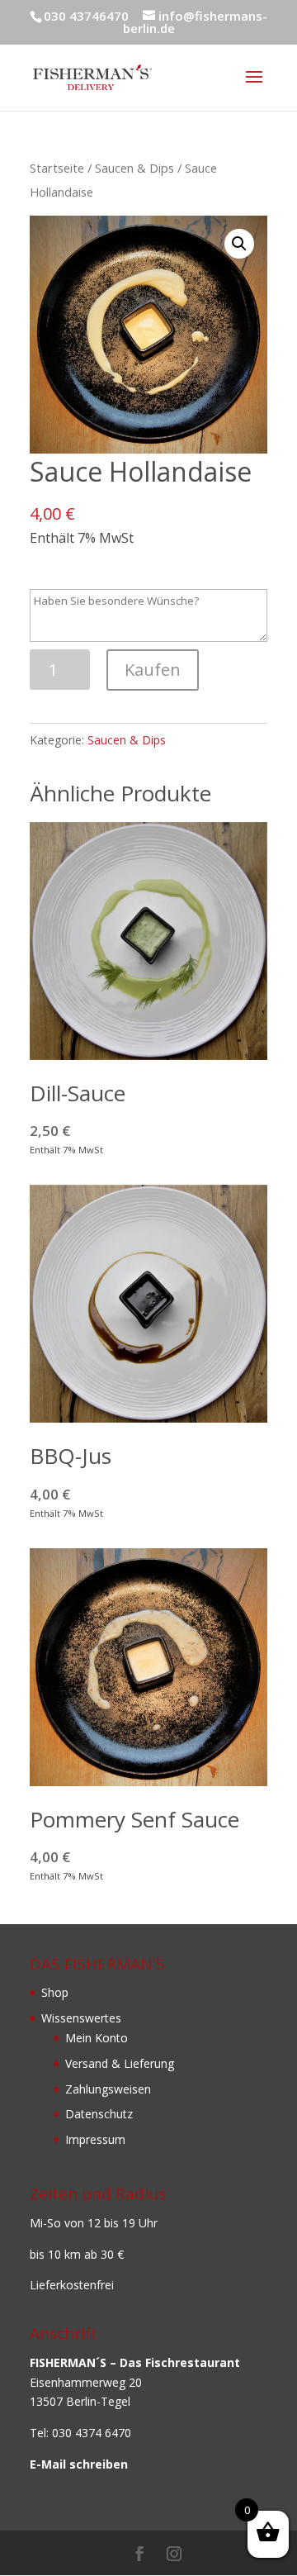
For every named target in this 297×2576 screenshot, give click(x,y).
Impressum (95, 2139)
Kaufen (153, 670)
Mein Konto (97, 2038)
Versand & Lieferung (120, 2063)
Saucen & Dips (134, 168)
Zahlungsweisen (108, 2089)
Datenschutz (99, 2114)
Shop (55, 1992)
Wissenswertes (81, 2018)
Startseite (57, 168)
